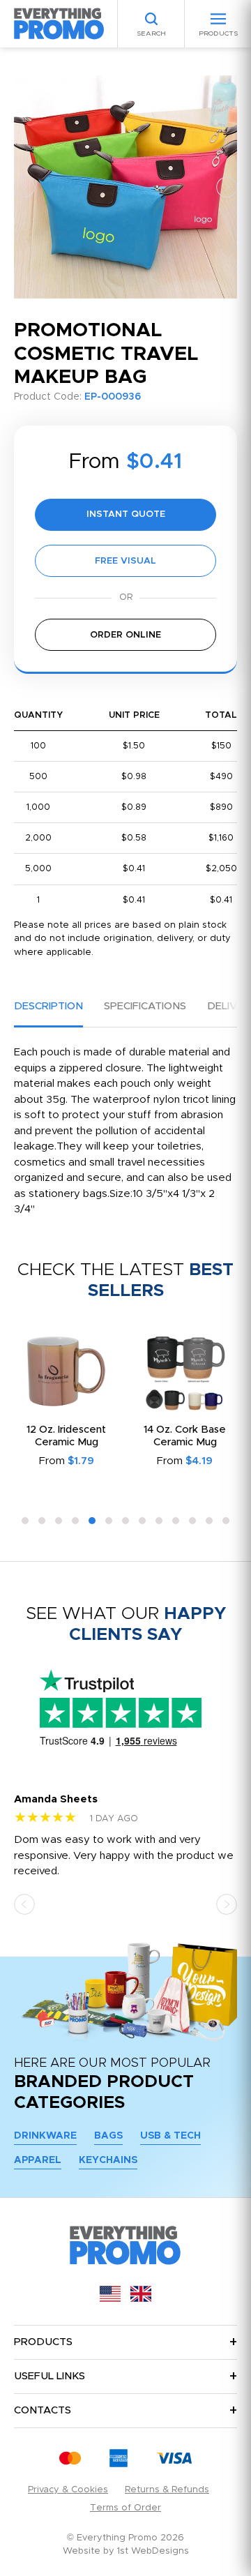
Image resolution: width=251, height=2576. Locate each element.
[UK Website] (141, 2299)
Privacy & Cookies (68, 2490)
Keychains (108, 2160)
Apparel (38, 2160)
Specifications (145, 1006)
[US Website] (110, 2299)
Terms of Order (125, 2508)
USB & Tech (170, 2136)
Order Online (125, 635)
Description (48, 1006)
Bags (108, 2136)
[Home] (59, 23)
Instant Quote (126, 514)
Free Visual (125, 561)
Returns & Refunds (167, 2490)
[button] (24, 187)
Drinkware (45, 2136)
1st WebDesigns (153, 2551)
